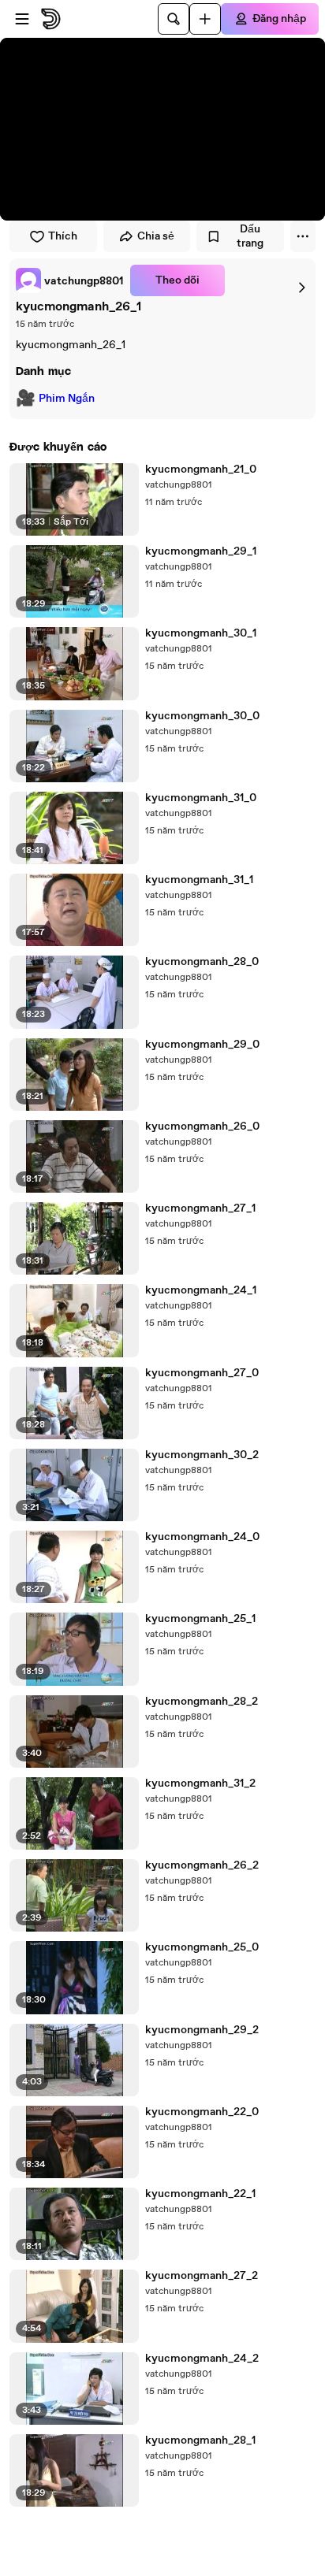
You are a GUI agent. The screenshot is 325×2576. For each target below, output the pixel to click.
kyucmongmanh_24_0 (202, 1537)
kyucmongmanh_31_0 (201, 798)
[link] (70, 280)
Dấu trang (250, 236)
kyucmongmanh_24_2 (202, 2359)
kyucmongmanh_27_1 (200, 1208)
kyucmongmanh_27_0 (202, 1373)
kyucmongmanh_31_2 (200, 1784)
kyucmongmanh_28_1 (200, 2441)
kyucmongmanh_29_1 (201, 551)
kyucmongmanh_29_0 (202, 1045)
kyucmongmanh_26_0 (202, 1127)
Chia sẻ (156, 236)
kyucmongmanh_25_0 (202, 1947)
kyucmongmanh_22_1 (200, 2194)
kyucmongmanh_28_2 (202, 1702)
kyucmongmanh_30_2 (202, 1455)
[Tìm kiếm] (174, 19)
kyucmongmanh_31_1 (199, 880)
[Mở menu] (22, 19)
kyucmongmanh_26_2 (202, 1865)
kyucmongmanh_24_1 (201, 1290)
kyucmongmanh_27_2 (202, 2276)
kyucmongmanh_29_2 (202, 2030)
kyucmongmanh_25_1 (200, 1619)
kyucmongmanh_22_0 (202, 2112)
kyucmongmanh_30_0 (202, 716)
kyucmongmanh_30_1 (201, 633)
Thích (63, 236)
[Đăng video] (205, 19)
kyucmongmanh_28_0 (202, 962)
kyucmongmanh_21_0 (201, 470)
